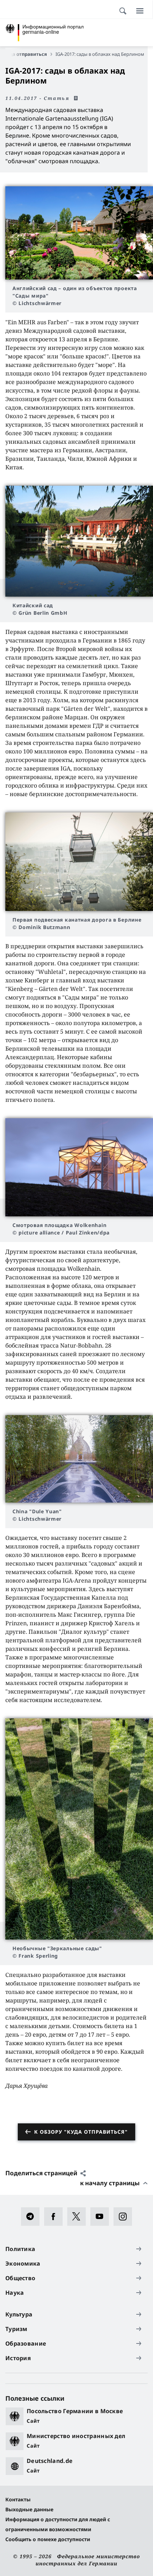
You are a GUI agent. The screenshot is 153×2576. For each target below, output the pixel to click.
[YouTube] (102, 2217)
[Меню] (140, 11)
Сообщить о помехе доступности (48, 2539)
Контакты (18, 2499)
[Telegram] (33, 2217)
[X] (79, 2217)
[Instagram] (125, 2217)
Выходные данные (29, 2509)
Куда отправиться (26, 54)
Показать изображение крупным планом (79, 233)
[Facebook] (56, 2217)
